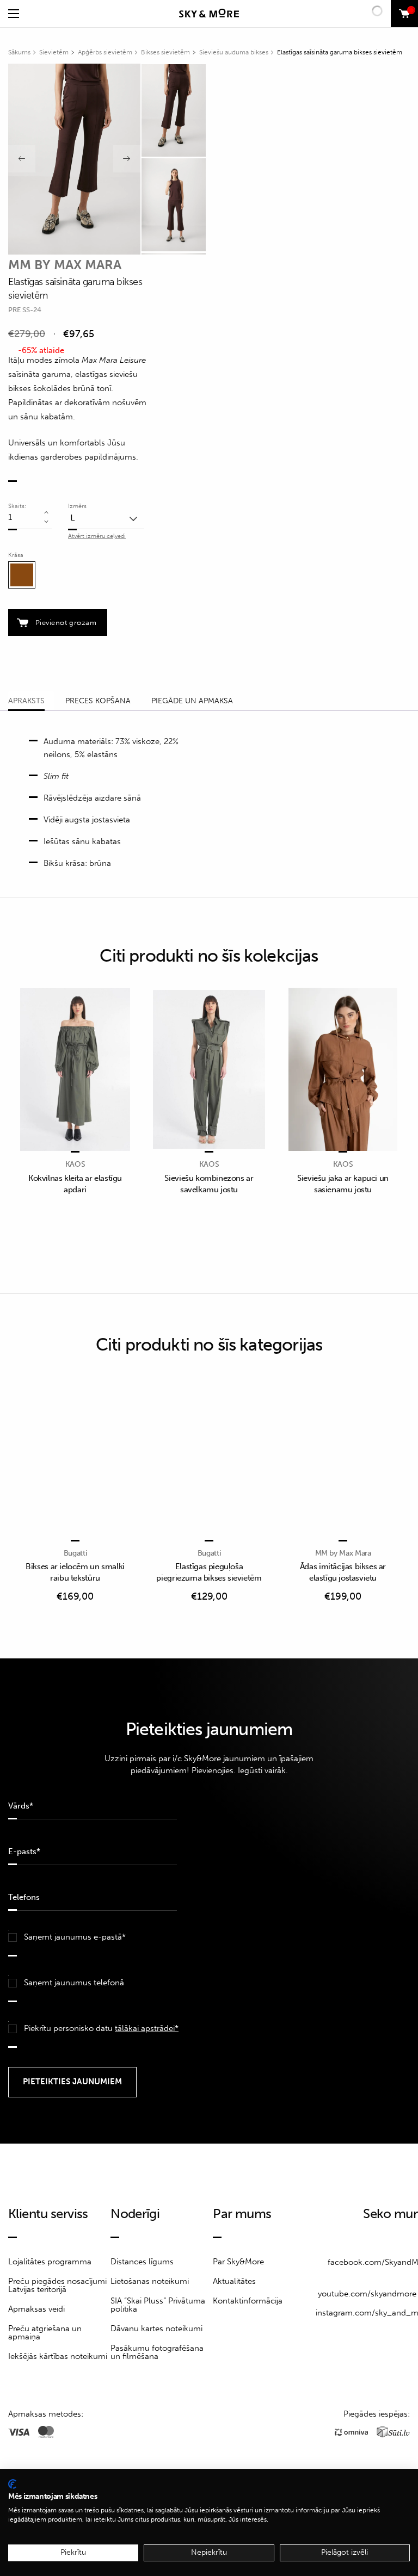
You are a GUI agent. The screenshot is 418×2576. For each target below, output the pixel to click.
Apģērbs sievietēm (105, 52)
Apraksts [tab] (26, 701)
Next (127, 159)
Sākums (19, 52)
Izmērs (77, 506)
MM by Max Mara (65, 265)
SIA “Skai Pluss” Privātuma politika (158, 2305)
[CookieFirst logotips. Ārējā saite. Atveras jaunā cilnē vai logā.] (12, 2484)
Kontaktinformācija (248, 2301)
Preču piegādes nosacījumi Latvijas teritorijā (57, 2285)
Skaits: (17, 506)
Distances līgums (142, 2262)
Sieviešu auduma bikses (234, 52)
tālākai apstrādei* (147, 2028)
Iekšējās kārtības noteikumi (58, 2356)
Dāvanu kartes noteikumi (156, 2329)
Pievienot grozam (66, 623)
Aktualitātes (234, 2281)
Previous (22, 159)
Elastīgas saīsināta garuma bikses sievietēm (340, 52)
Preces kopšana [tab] (98, 701)
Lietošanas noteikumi (150, 2281)
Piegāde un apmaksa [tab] (192, 701)
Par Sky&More (238, 2262)
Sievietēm (54, 52)
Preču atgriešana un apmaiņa (45, 2333)
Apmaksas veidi (36, 2309)
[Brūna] (22, 575)
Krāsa (16, 555)
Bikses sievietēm (165, 52)
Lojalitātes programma (50, 2262)
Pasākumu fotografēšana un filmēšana (157, 2352)
